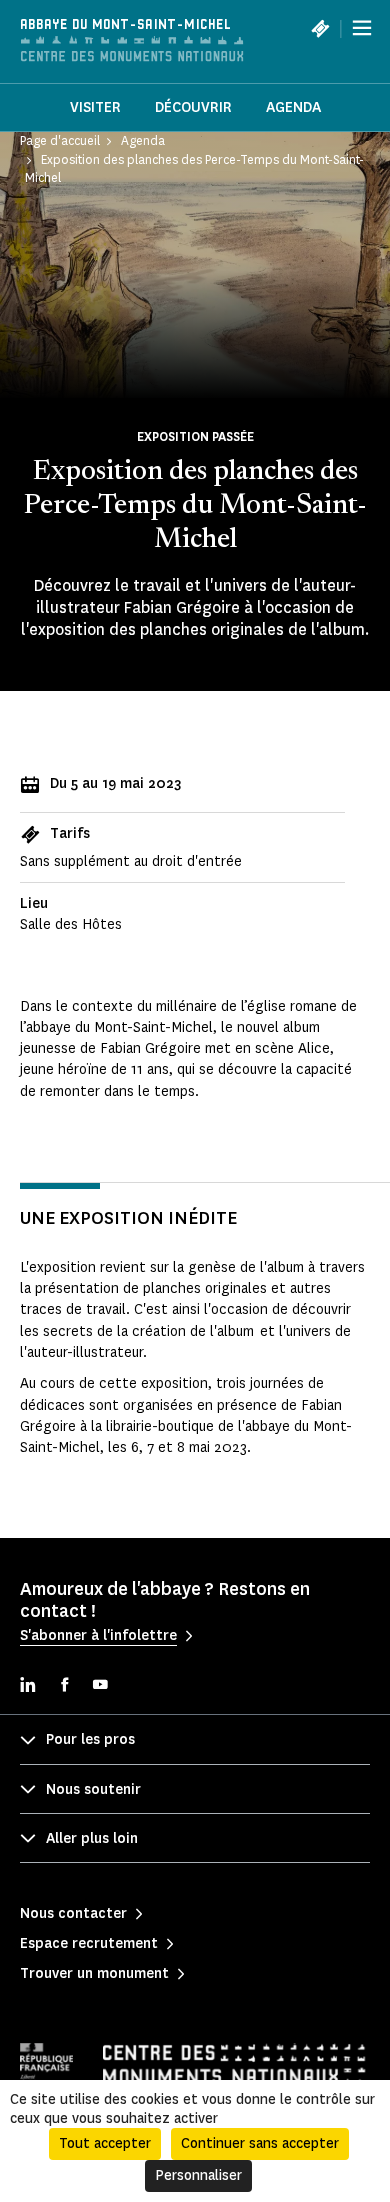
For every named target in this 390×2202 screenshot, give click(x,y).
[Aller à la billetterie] (320, 28)
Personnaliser (198, 2175)
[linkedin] (28, 1686)
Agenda (293, 107)
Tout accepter (105, 2143)
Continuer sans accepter (260, 2143)
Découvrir (193, 107)
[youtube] (100, 1686)
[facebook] (64, 1686)
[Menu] (362, 28)
